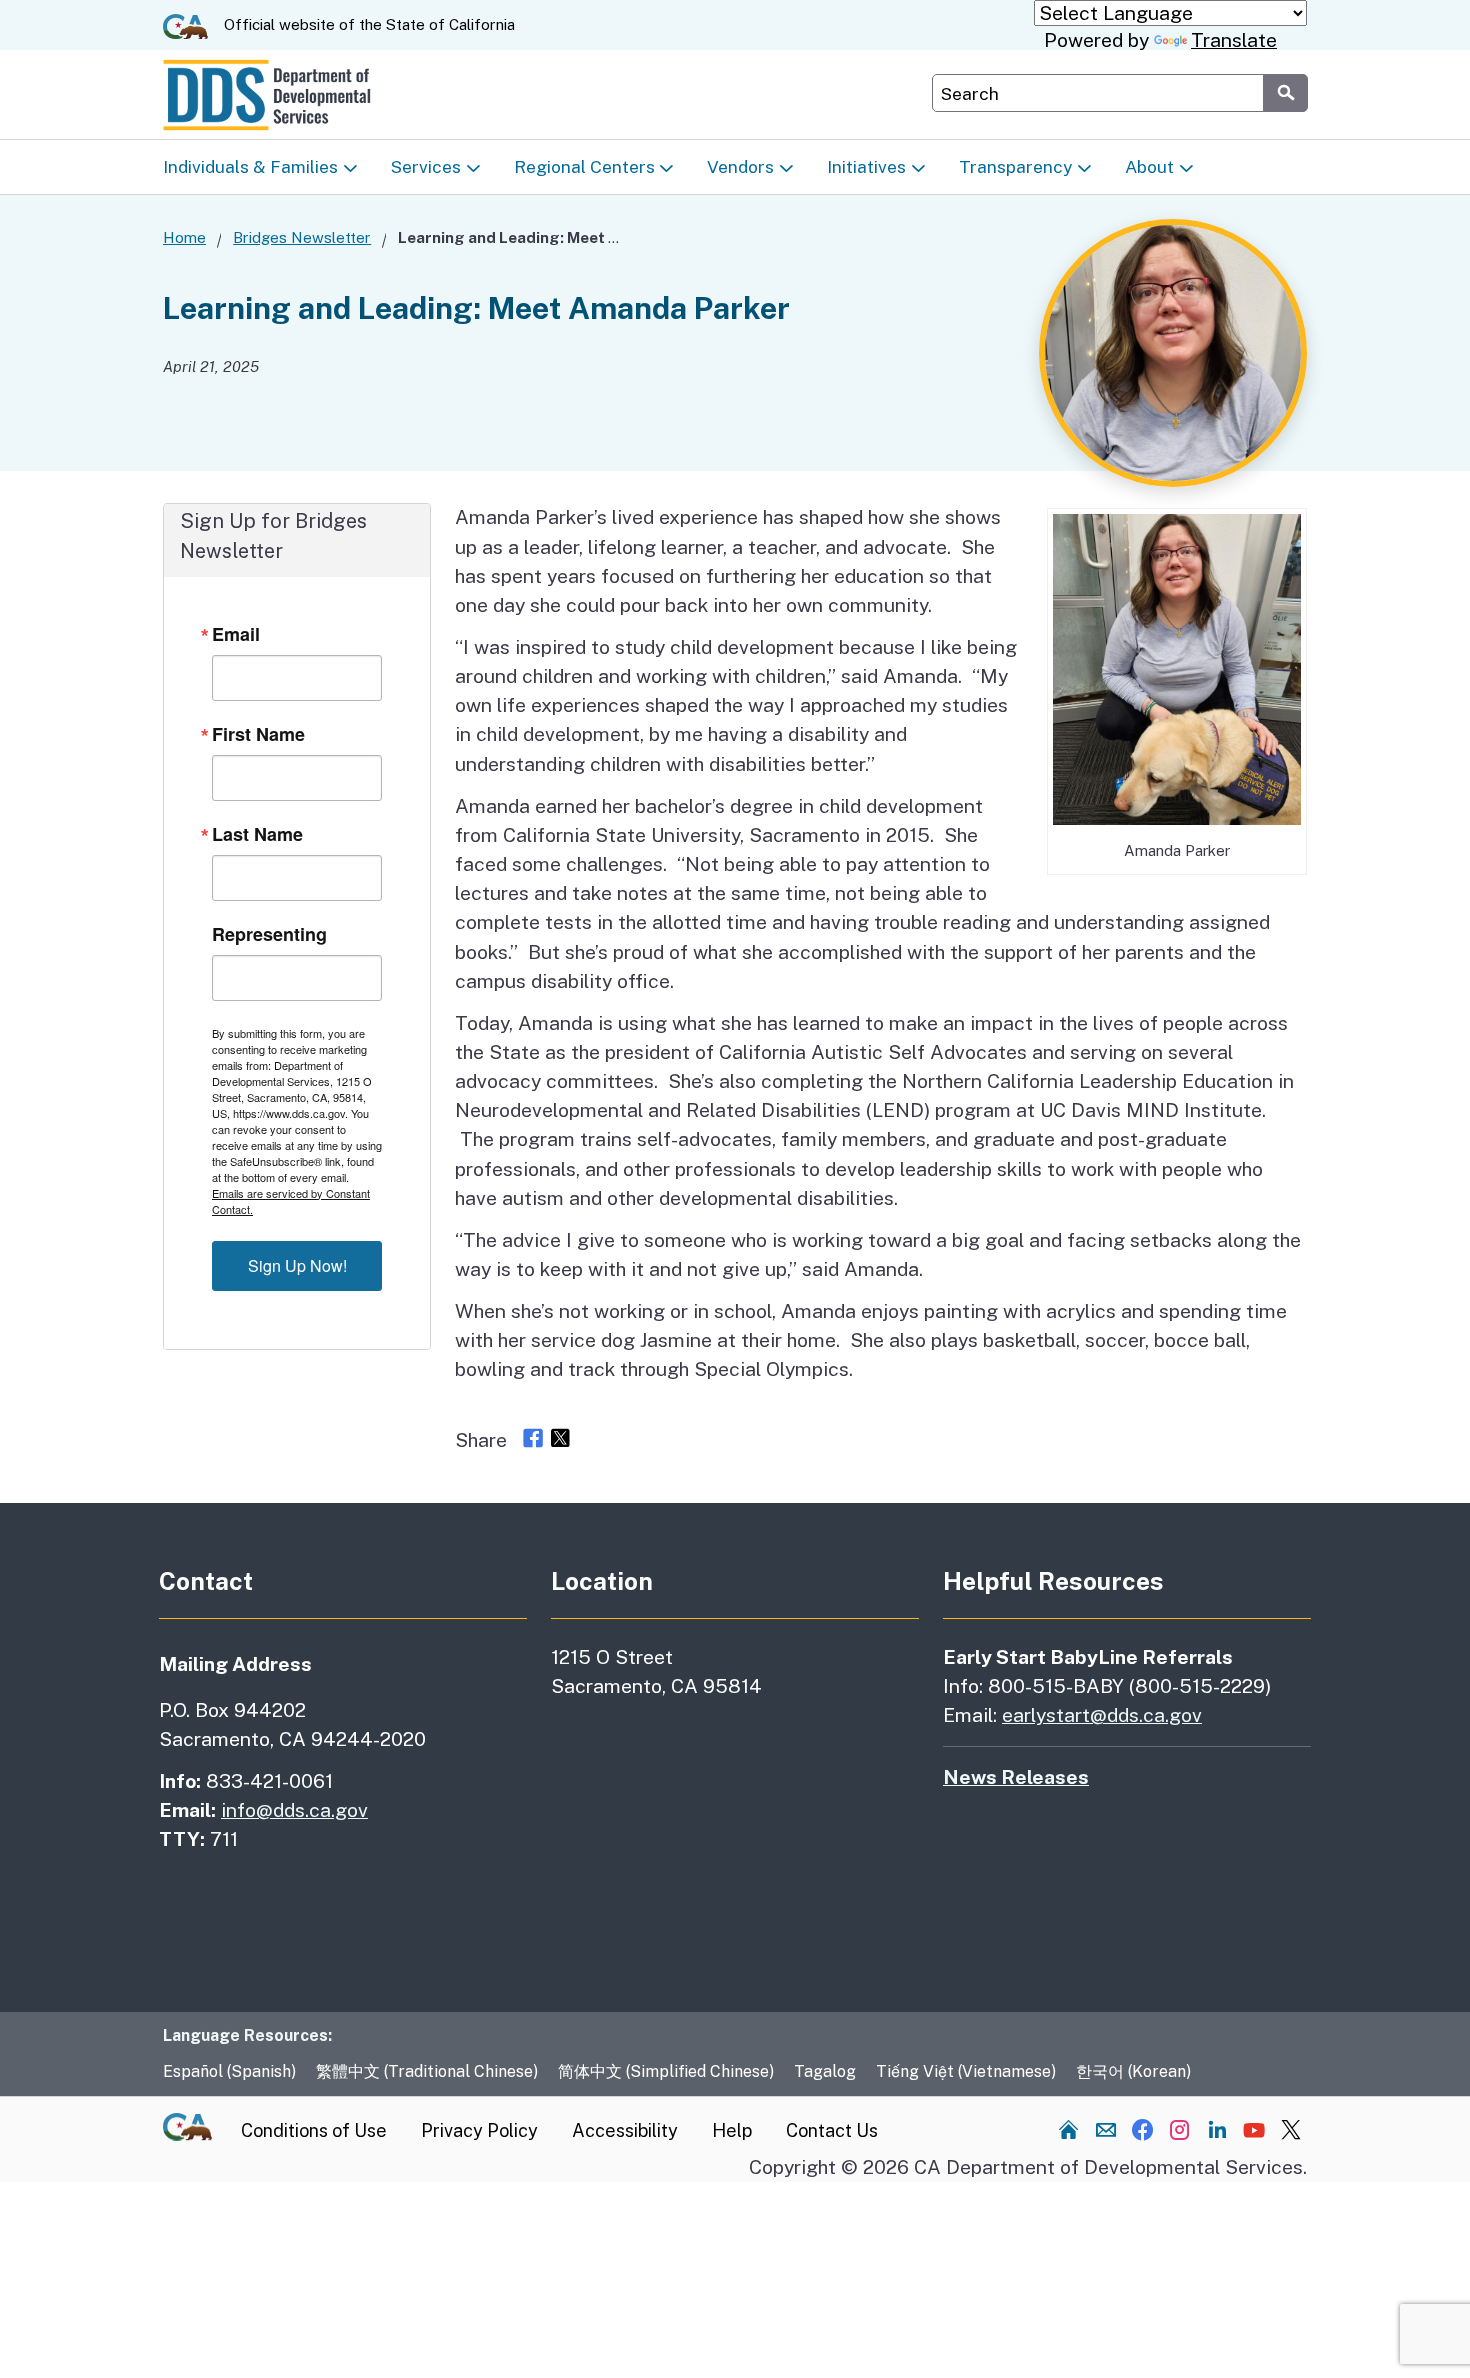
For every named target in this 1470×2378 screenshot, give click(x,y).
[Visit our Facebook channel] (1143, 2129)
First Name (258, 734)
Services (426, 166)
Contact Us (832, 2130)
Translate (1234, 40)
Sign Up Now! (297, 1265)
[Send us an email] (1106, 2129)
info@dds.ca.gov (294, 1810)
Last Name (257, 834)
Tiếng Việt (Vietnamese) (966, 2071)
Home (184, 237)
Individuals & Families (250, 166)
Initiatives (866, 166)
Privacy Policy (479, 2130)
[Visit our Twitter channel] (1291, 2129)
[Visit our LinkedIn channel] (1217, 2129)
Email (236, 634)
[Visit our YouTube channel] (1254, 2129)
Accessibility (625, 2130)
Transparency (1015, 166)
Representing (269, 934)
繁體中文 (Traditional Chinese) (427, 2071)
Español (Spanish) (229, 2071)
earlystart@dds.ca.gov (1102, 1715)
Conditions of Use (314, 2130)
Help (732, 2130)
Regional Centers (584, 166)
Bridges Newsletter (302, 237)
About (1149, 166)
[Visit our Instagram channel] (1180, 2129)
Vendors (740, 166)
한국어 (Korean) (1133, 2071)
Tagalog (825, 2071)
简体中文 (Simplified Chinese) (666, 2071)
